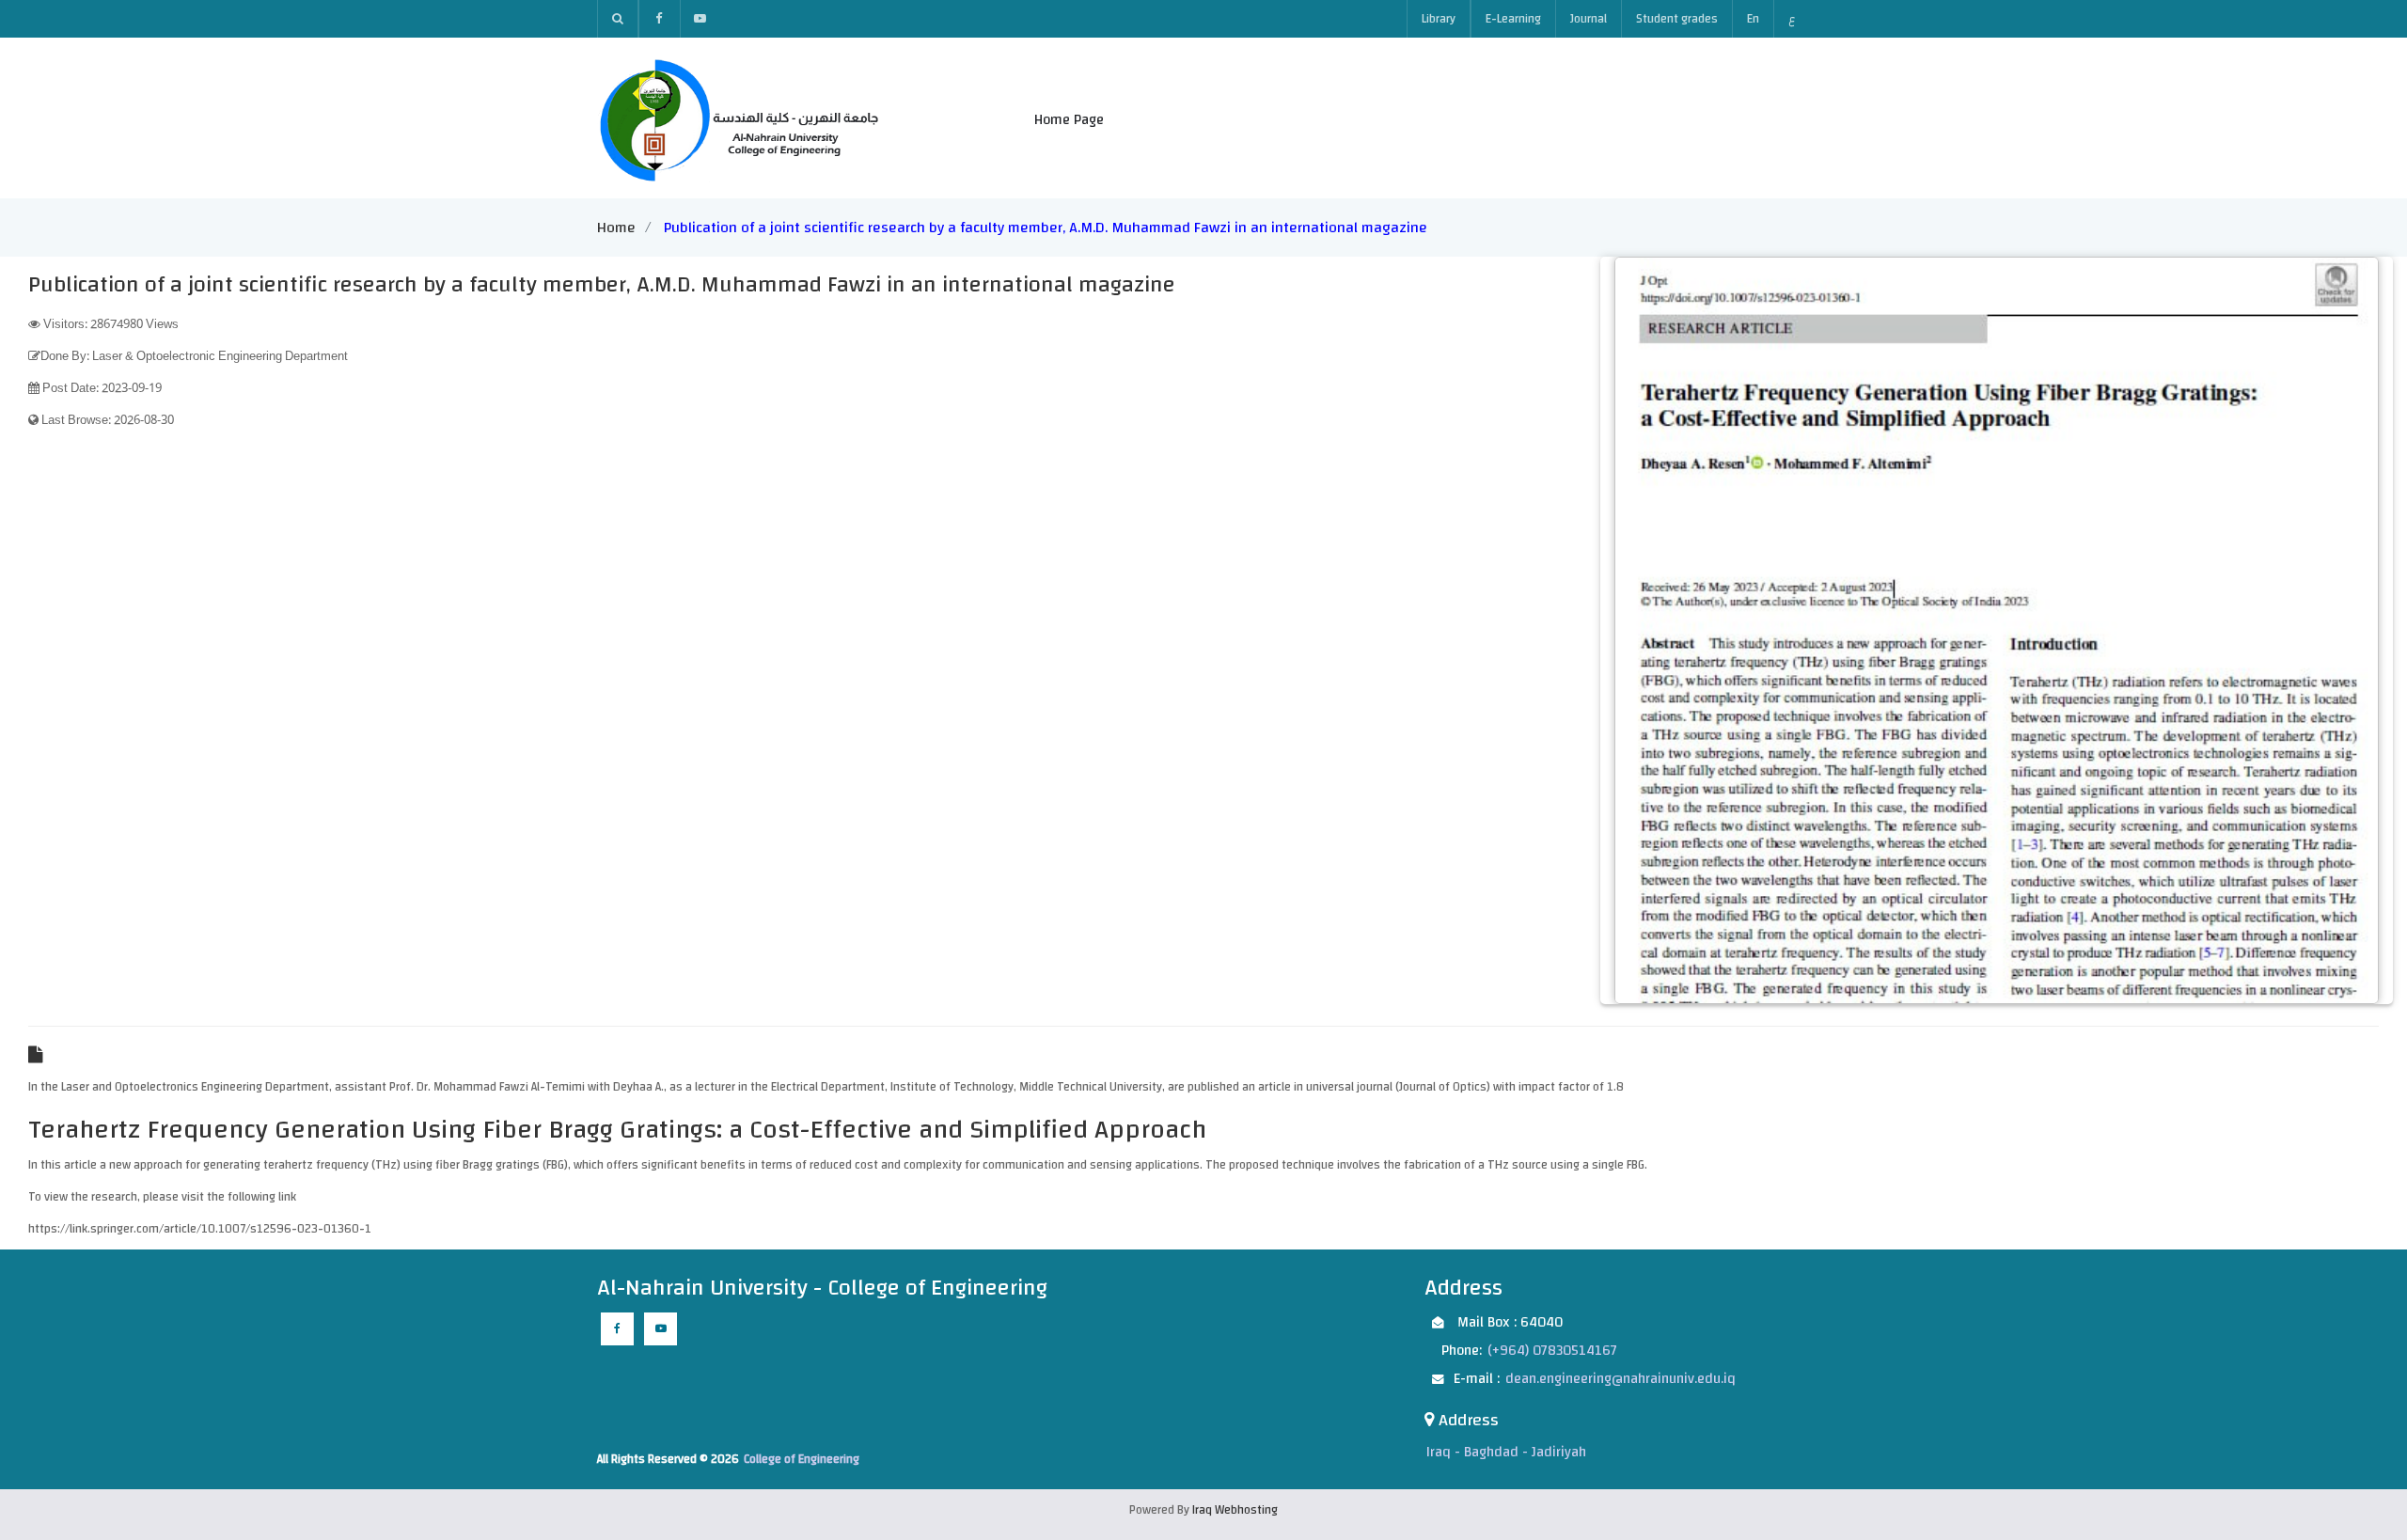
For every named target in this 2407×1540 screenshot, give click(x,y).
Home (616, 228)
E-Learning (1513, 19)
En (1753, 19)
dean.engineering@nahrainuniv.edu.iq (1620, 1379)
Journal (1589, 19)
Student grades (1677, 19)
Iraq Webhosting (1235, 1510)
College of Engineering (802, 1459)
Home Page (1069, 120)
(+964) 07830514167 (1552, 1351)
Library (1439, 19)
